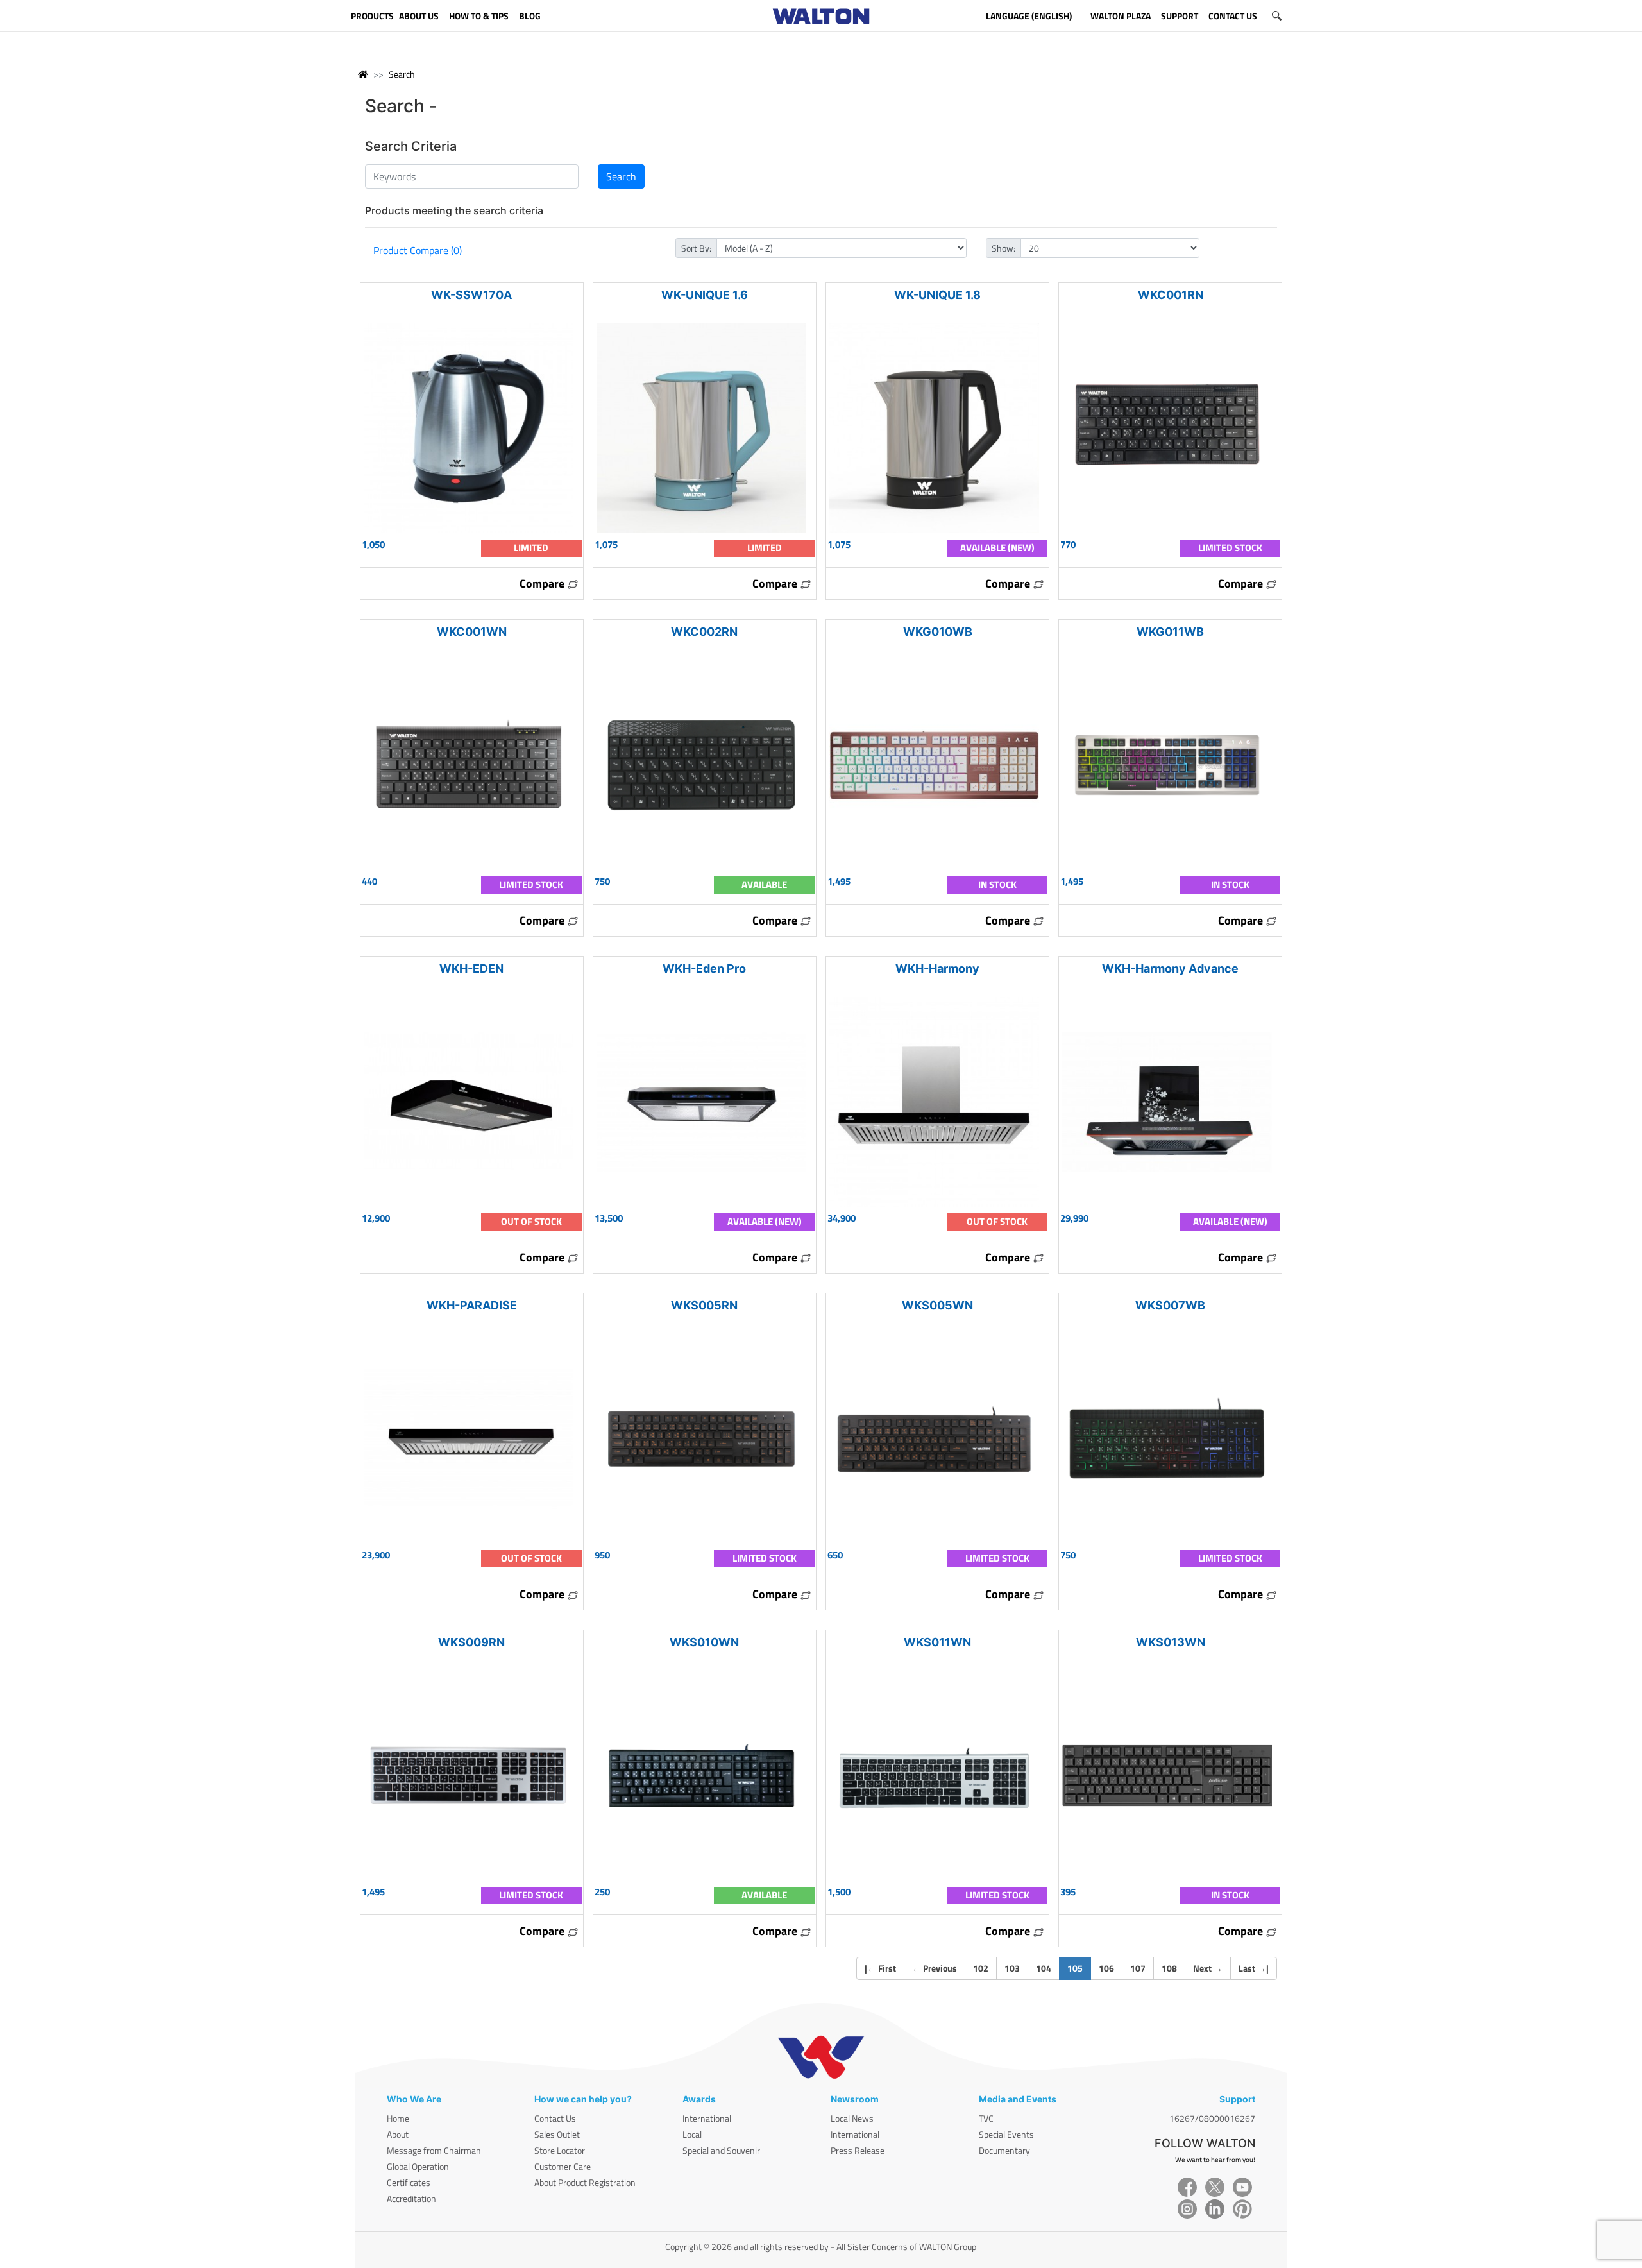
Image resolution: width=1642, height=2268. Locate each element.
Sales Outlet (557, 2134)
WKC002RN (704, 632)
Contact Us (555, 2118)
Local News (852, 2118)
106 (1106, 1968)
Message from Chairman (434, 2150)
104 (1044, 1968)
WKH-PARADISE (472, 1305)
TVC (986, 2118)
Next (1208, 1968)
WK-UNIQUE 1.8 (937, 295)
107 (1138, 1968)
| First (880, 1968)
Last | (1254, 1968)
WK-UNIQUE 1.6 (705, 295)
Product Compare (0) (418, 250)
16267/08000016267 (1212, 2118)
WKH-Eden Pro (704, 968)
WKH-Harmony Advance (1170, 968)
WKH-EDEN (471, 968)
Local (692, 2134)
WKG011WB (1170, 632)
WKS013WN (1171, 1642)
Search (402, 74)
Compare (543, 584)
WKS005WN (937, 1305)
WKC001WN (472, 632)
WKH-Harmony (937, 968)
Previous (935, 1968)
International (707, 2118)
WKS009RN (471, 1642)
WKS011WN (937, 1642)
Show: (1003, 248)
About (398, 2134)
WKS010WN (704, 1642)
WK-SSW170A (471, 295)
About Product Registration (585, 2182)
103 (1012, 1968)
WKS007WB (1170, 1305)
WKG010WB (938, 632)
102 (981, 1968)
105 (1079, 1968)
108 (1169, 1968)
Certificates (409, 2182)
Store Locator (560, 2150)
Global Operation (418, 2166)
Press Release (858, 2150)
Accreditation (411, 2198)
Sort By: (696, 248)
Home (398, 2118)
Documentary (1004, 2150)
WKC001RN (1171, 295)
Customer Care (563, 2166)
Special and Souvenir (721, 2150)
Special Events (1006, 2134)
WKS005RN (704, 1305)
